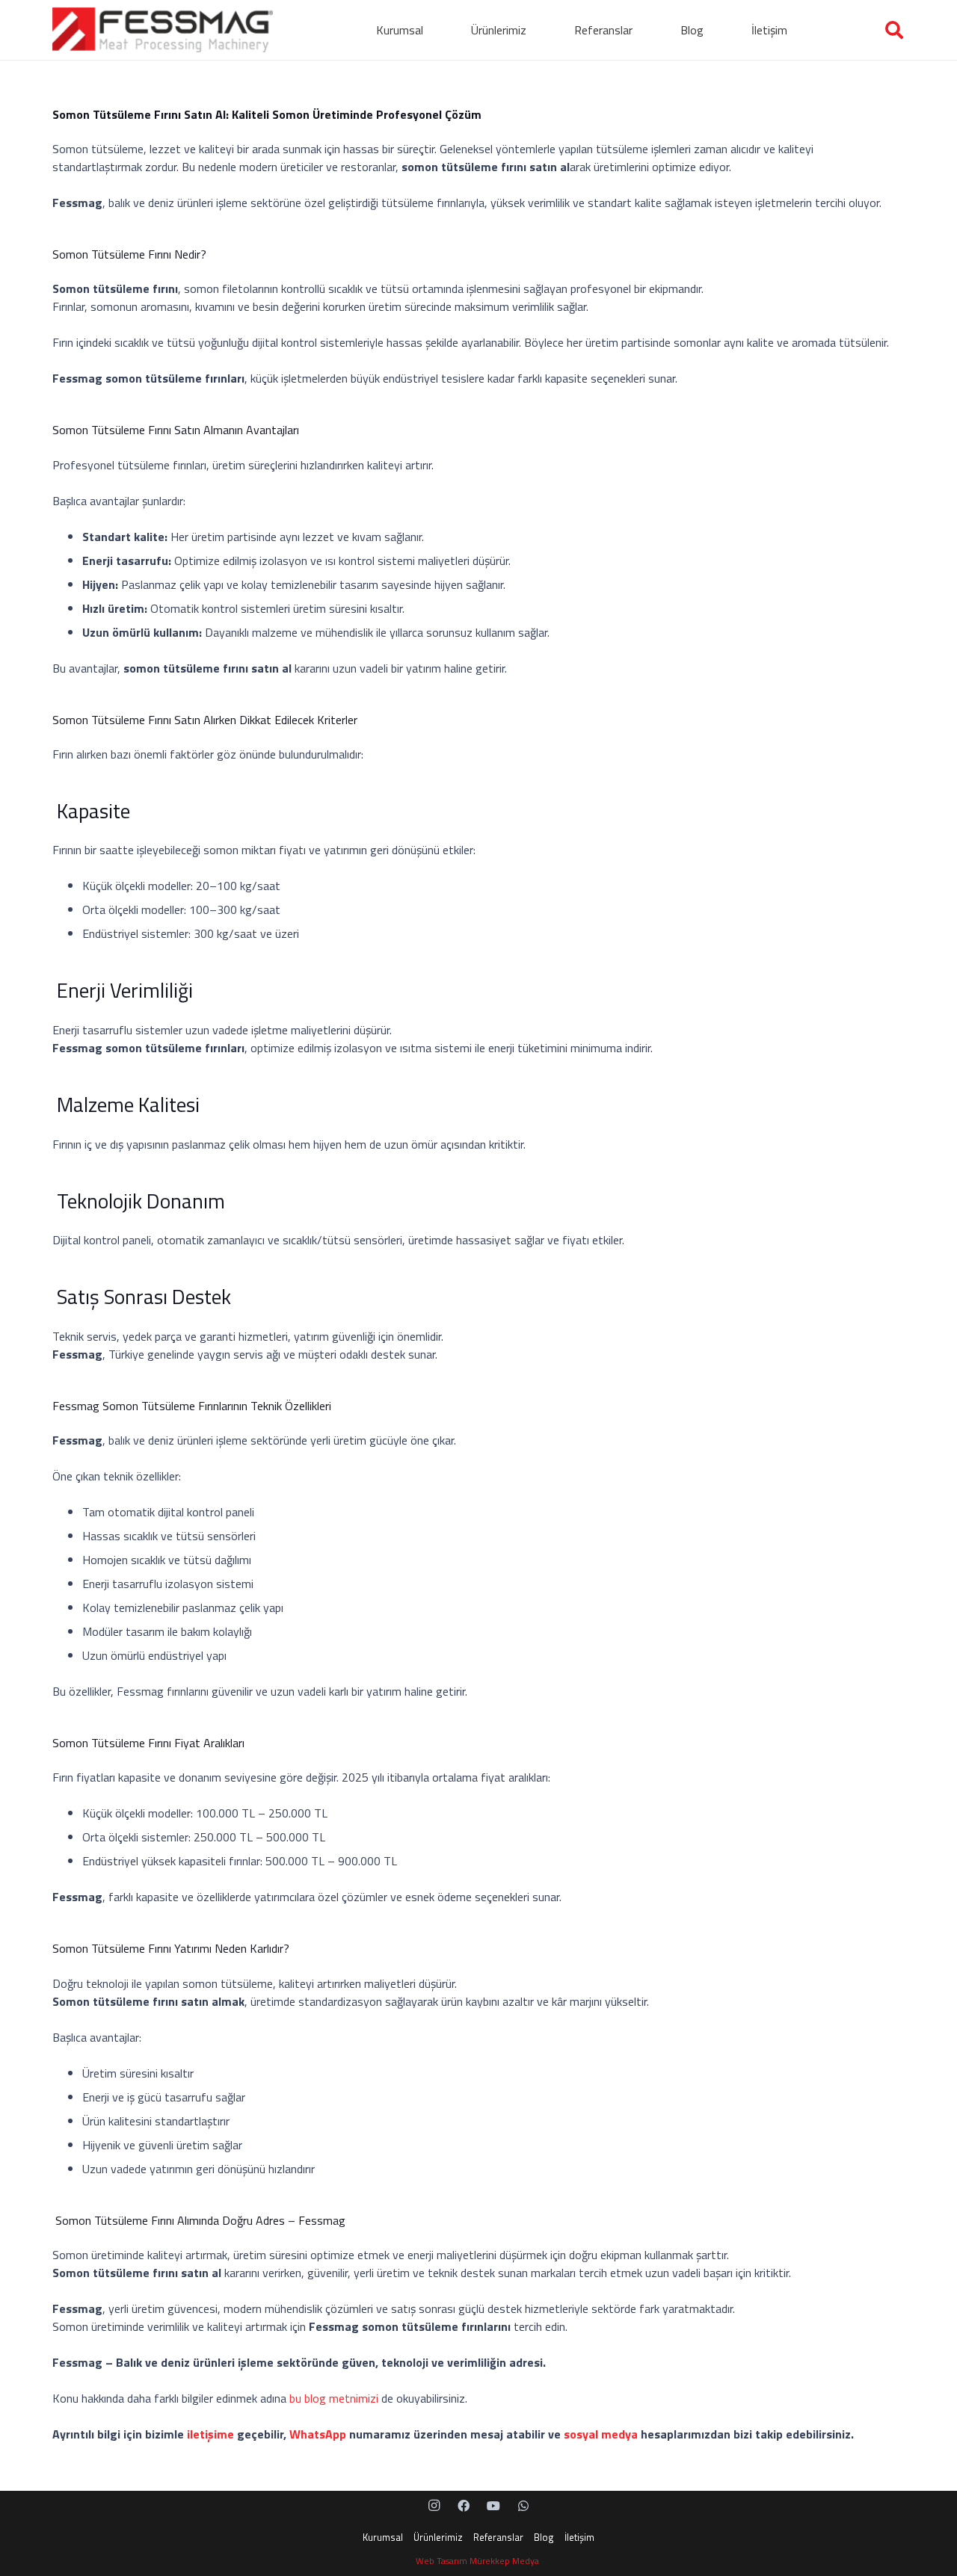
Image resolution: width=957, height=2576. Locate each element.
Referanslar (498, 2537)
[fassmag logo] (163, 30)
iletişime (210, 2434)
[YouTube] (493, 2506)
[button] (431, 30)
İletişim (579, 2537)
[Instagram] (434, 2506)
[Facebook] (464, 2506)
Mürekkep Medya (505, 2561)
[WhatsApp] (523, 2506)
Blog (544, 2537)
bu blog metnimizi (334, 2398)
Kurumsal (383, 2537)
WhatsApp (318, 2434)
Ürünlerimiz (438, 2537)
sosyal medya (601, 2434)
